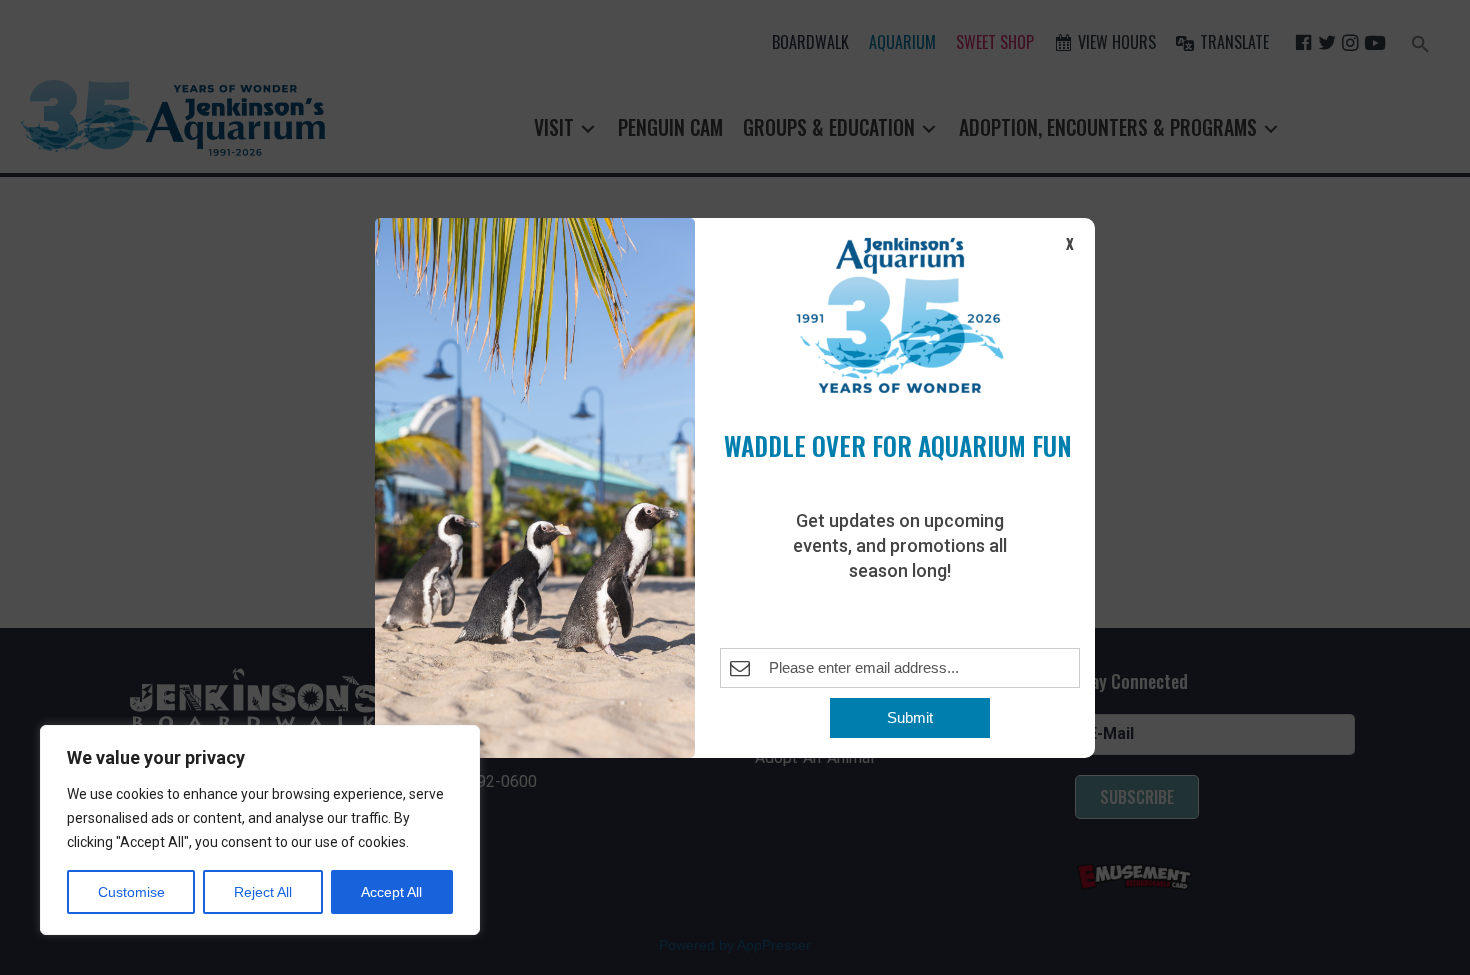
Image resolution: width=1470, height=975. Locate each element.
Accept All (391, 892)
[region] (260, 830)
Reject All (263, 892)
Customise (131, 892)
